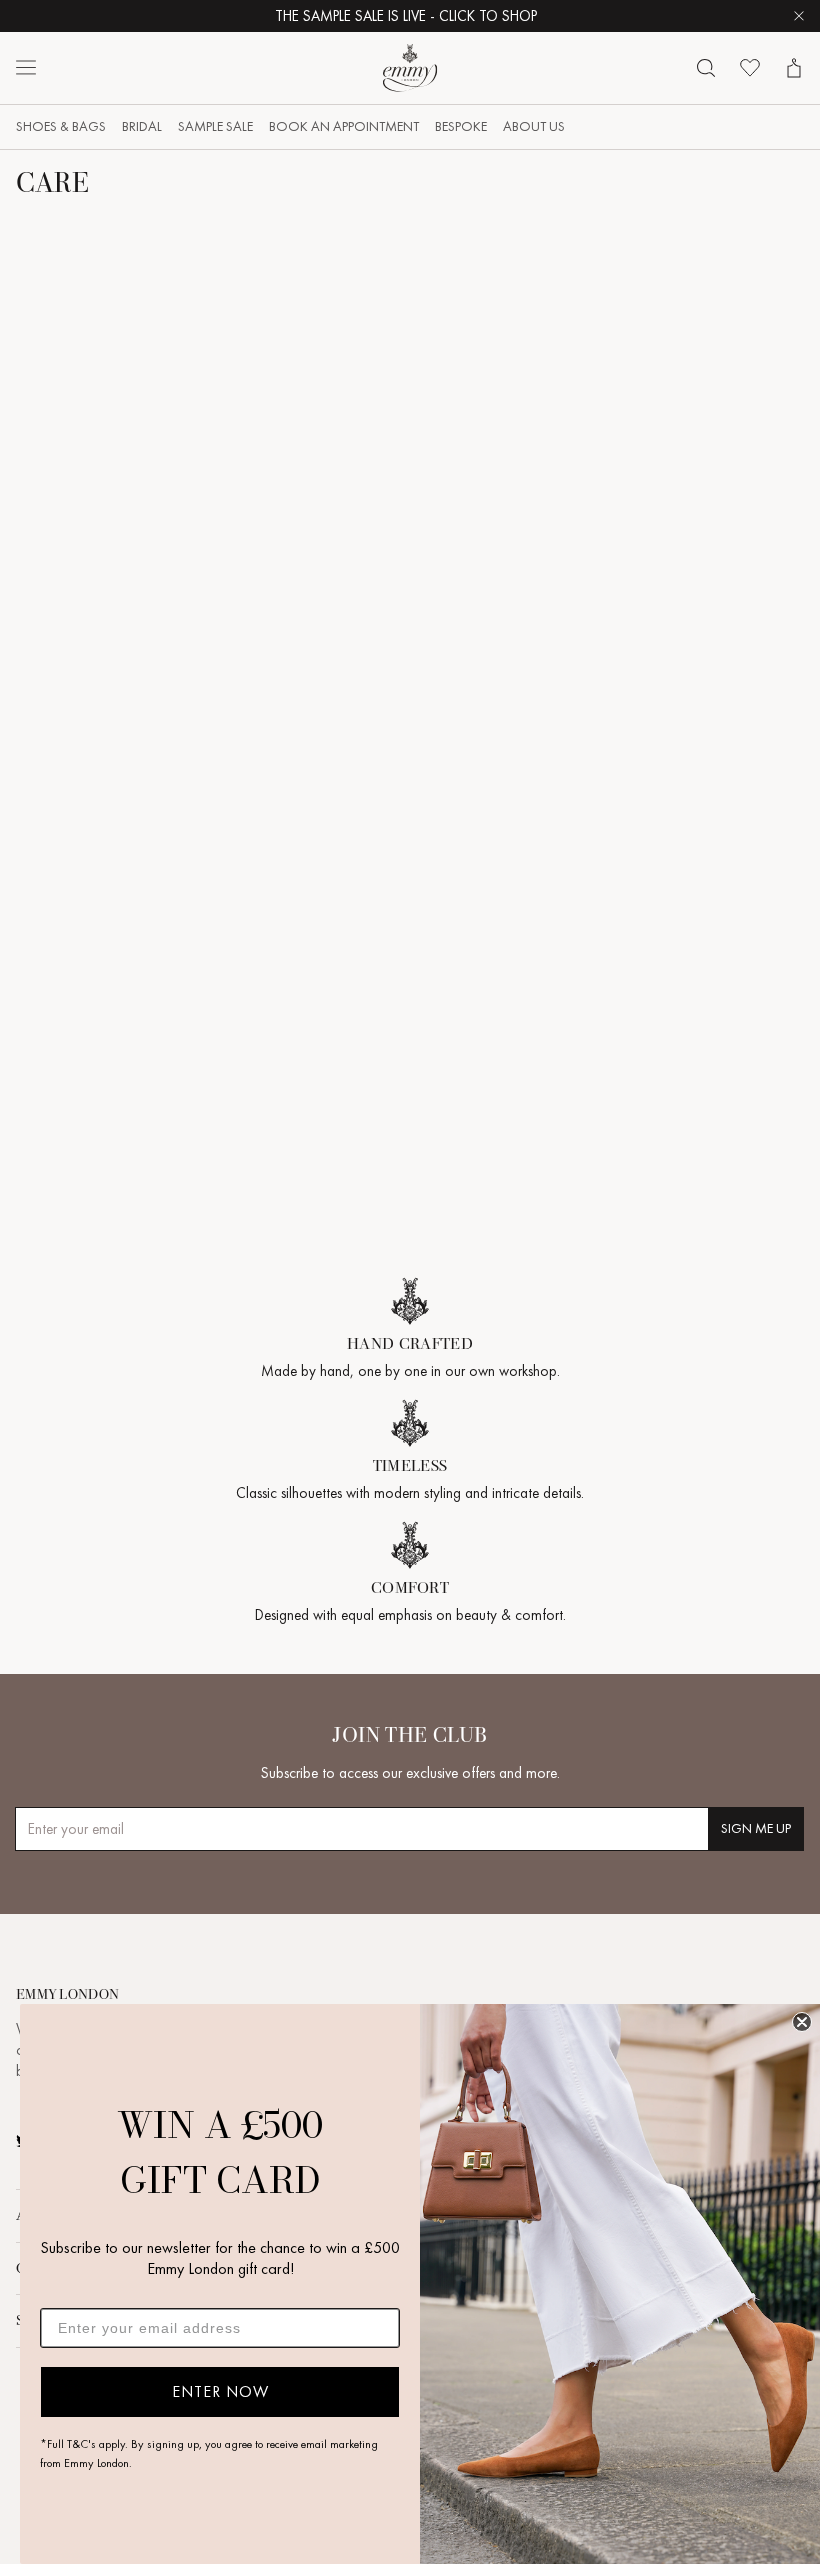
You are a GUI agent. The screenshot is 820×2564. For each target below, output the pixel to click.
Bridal (142, 126)
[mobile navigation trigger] (26, 68)
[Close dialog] (802, 2022)
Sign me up (756, 1828)
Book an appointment (344, 126)
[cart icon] (794, 68)
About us (534, 126)
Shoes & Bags (61, 126)
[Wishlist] (750, 68)
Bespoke (461, 126)
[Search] (706, 68)
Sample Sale (215, 126)
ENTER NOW (220, 2391)
